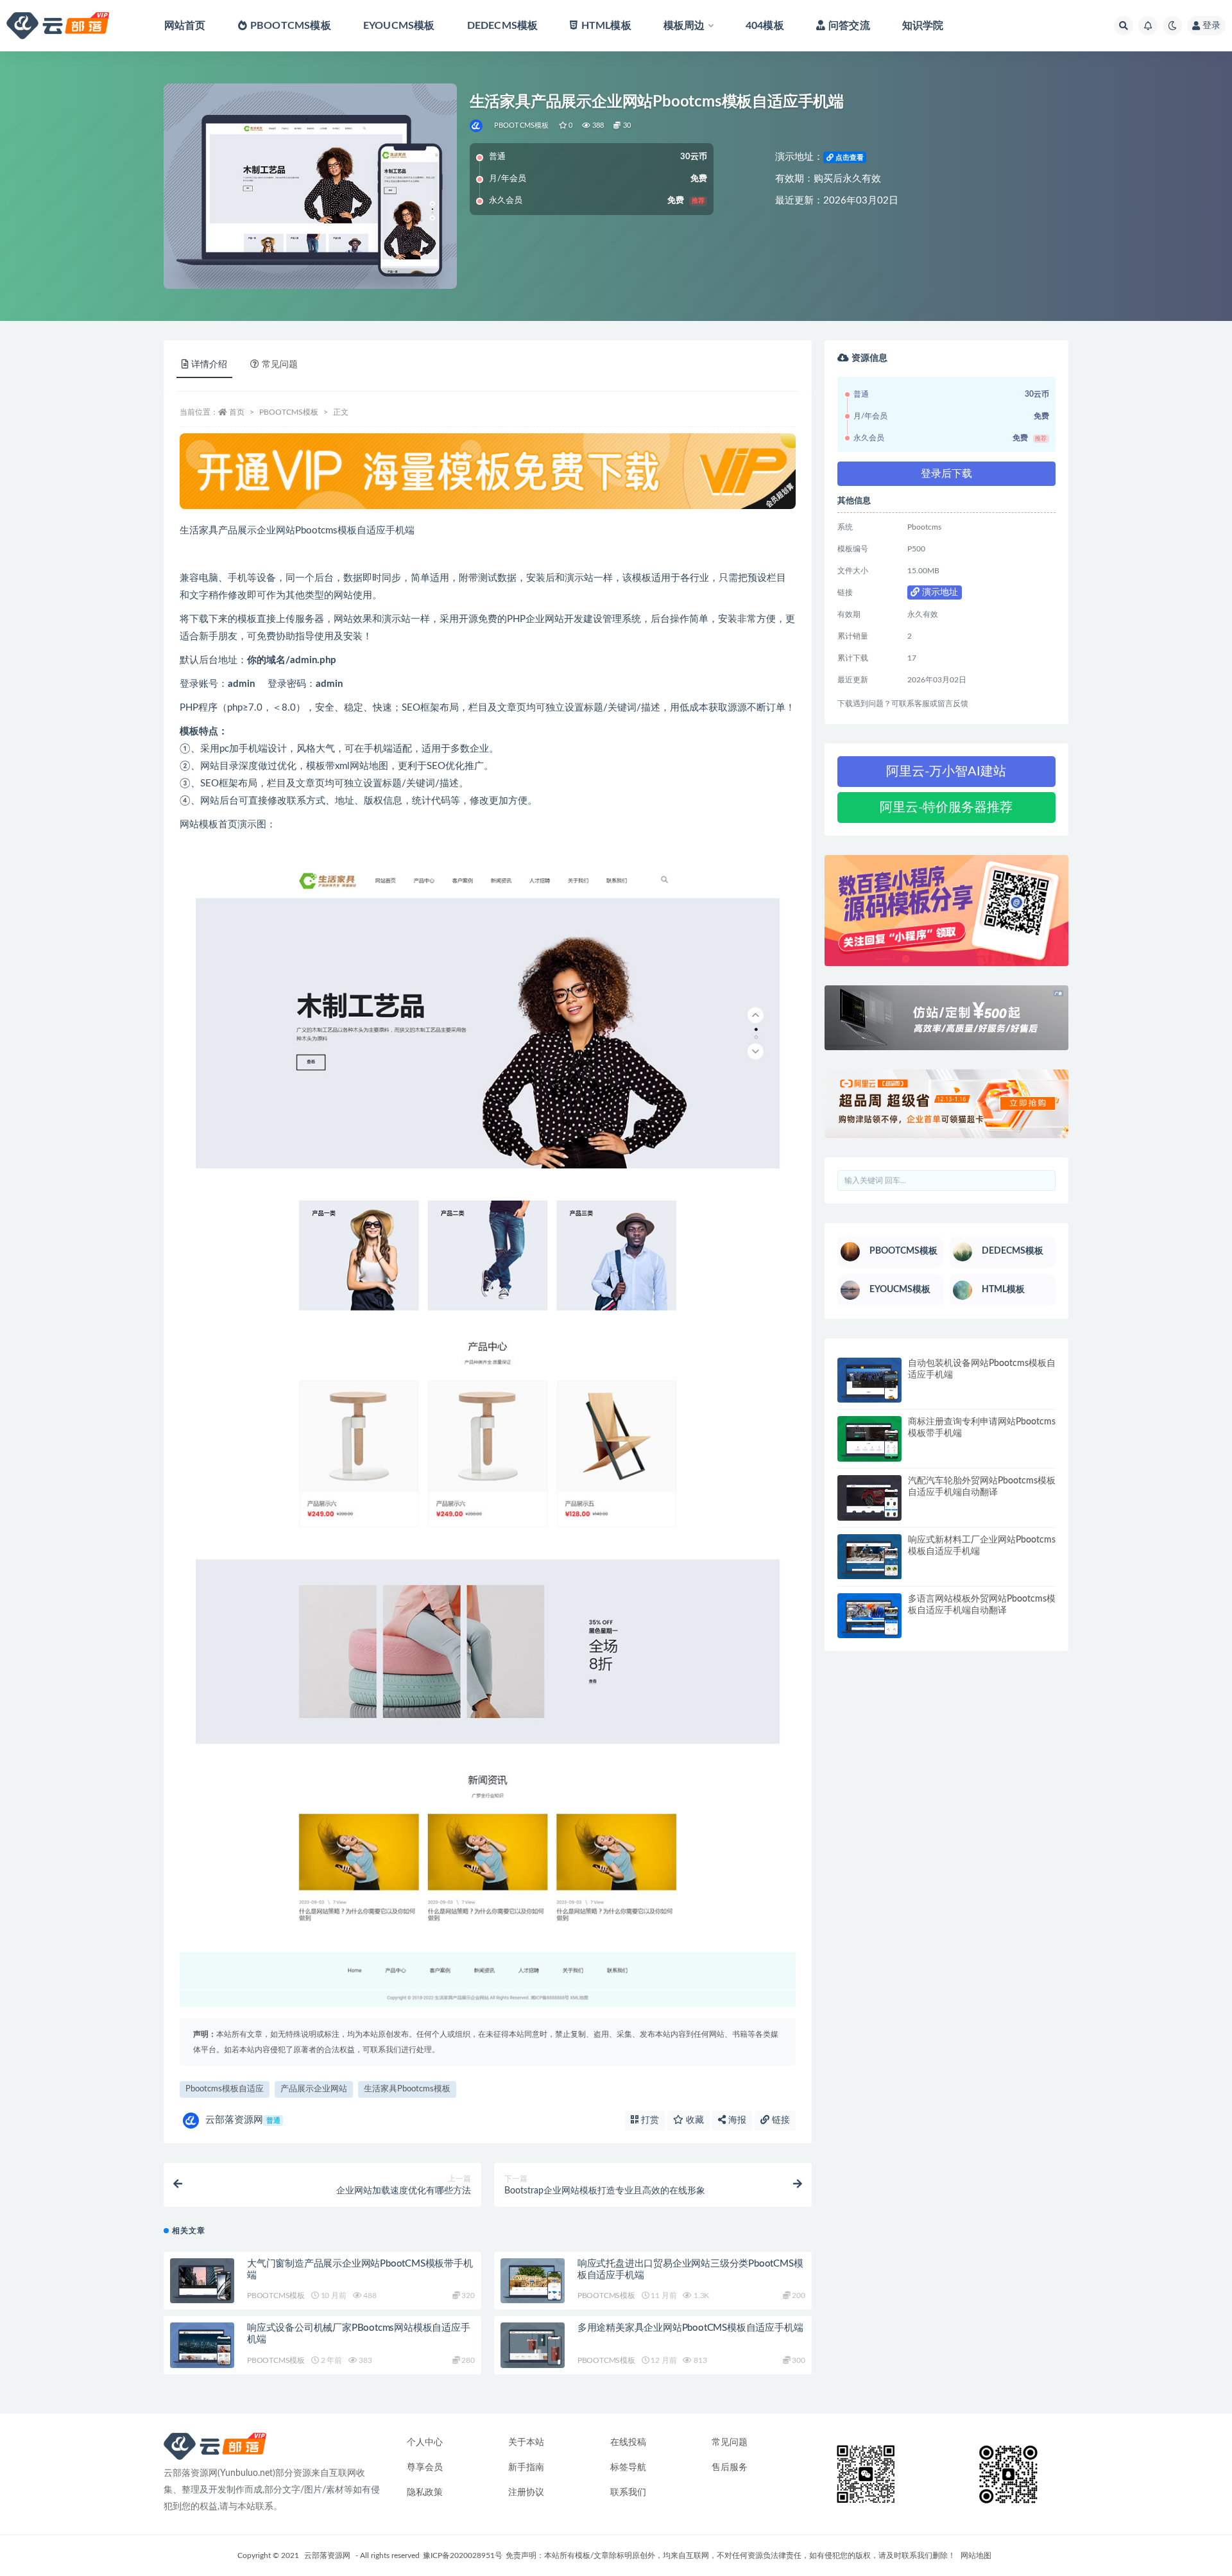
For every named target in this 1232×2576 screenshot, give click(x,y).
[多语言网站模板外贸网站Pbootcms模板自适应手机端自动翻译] (869, 1616)
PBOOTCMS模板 (291, 26)
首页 (237, 412)
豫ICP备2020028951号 (463, 2555)
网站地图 (976, 2555)
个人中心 (425, 2442)
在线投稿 (628, 2442)
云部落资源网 (243, 2120)
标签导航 (628, 2468)
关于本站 (526, 2442)
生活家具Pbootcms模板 (407, 2089)
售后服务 (730, 2468)
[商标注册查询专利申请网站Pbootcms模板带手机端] (869, 1439)
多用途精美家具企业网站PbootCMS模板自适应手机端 (690, 2328)
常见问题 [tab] (280, 365)
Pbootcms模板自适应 (225, 2089)
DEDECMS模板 (503, 26)
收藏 (694, 2120)
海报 (736, 2120)
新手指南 (526, 2468)
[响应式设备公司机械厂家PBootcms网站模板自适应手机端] (202, 2345)
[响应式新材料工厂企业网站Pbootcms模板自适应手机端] (869, 1557)
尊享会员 (425, 2468)
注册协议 (526, 2493)
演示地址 (939, 592)
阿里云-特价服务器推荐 (946, 808)
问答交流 (849, 26)
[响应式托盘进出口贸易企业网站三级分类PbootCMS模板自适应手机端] (533, 2281)
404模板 (765, 26)
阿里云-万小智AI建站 (946, 772)
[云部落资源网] (477, 126)
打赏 (649, 2120)
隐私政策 (425, 2493)
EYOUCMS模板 (399, 26)
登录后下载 (946, 474)
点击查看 (849, 158)
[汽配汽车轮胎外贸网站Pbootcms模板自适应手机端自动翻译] (869, 1498)
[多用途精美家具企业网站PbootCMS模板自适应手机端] (533, 2345)
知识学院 (923, 26)
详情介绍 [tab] (209, 365)
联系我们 (628, 2493)
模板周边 (684, 26)
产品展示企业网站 (314, 2089)
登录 (1211, 26)
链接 (780, 2120)
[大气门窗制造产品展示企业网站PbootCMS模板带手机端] (202, 2281)
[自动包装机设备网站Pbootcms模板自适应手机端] (869, 1380)
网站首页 (185, 26)
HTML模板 (606, 26)
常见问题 (730, 2442)
